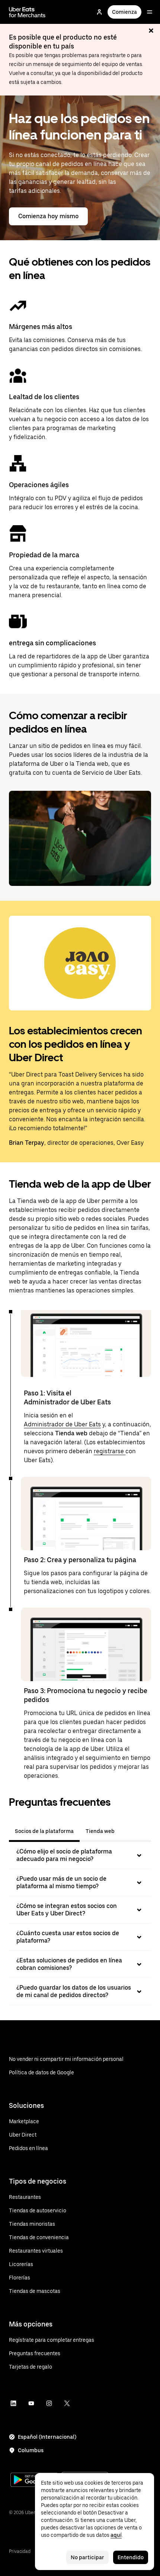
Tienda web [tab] (100, 1831)
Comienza (124, 12)
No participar (87, 2557)
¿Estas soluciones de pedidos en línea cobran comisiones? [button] (69, 1964)
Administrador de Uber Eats (62, 1424)
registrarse (110, 1451)
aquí (116, 2535)
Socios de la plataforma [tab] (44, 1831)
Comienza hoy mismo (48, 216)
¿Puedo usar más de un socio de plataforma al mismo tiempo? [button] (61, 1882)
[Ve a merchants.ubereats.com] (27, 12)
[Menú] (150, 12)
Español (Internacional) (47, 2437)
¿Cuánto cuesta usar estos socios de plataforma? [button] (68, 1937)
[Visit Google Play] (34, 2481)
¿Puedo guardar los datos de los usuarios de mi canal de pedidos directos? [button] (74, 1991)
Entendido (131, 2557)
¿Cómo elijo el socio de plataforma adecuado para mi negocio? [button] (64, 1855)
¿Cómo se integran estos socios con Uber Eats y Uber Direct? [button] (67, 1910)
